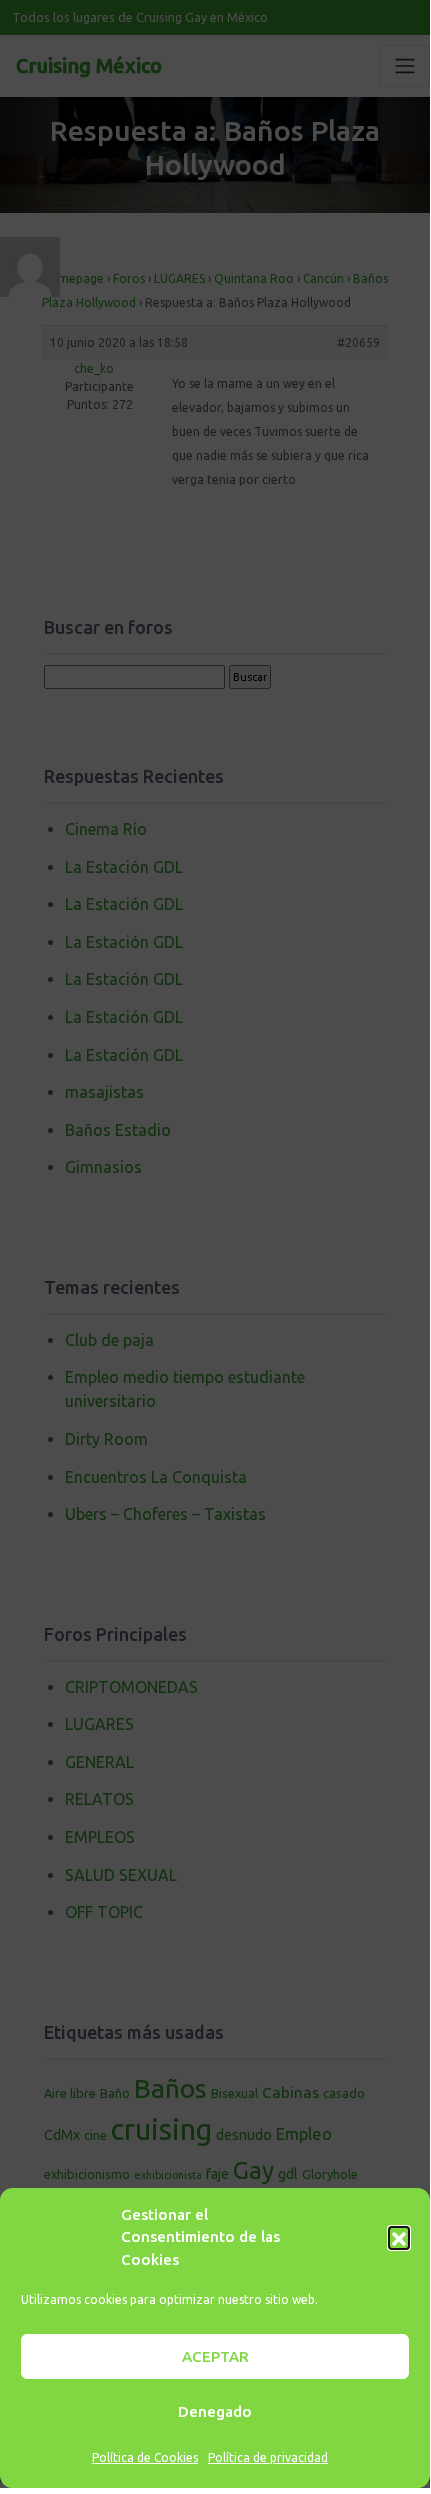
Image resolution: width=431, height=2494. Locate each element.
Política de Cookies (145, 2457)
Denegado (215, 2411)
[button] (399, 2237)
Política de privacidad (268, 2457)
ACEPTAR (215, 2356)
